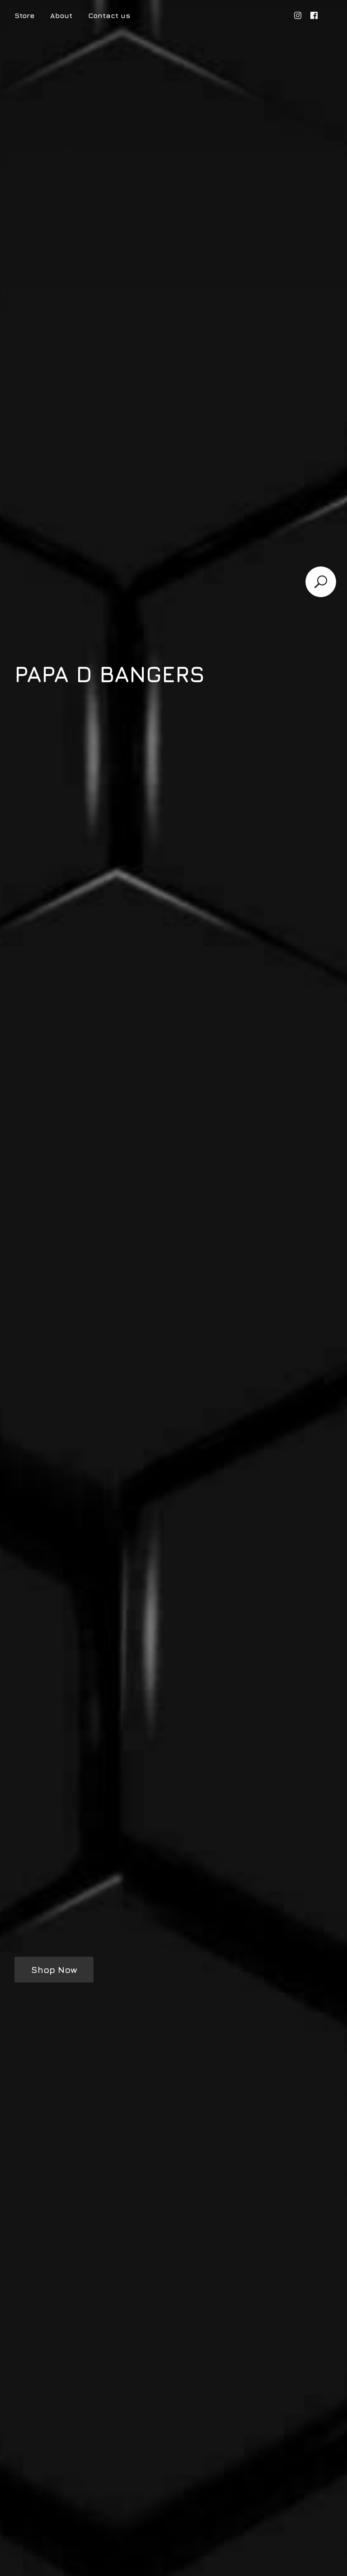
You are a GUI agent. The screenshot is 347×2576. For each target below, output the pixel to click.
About (61, 15)
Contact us (109, 15)
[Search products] (321, 582)
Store (24, 15)
